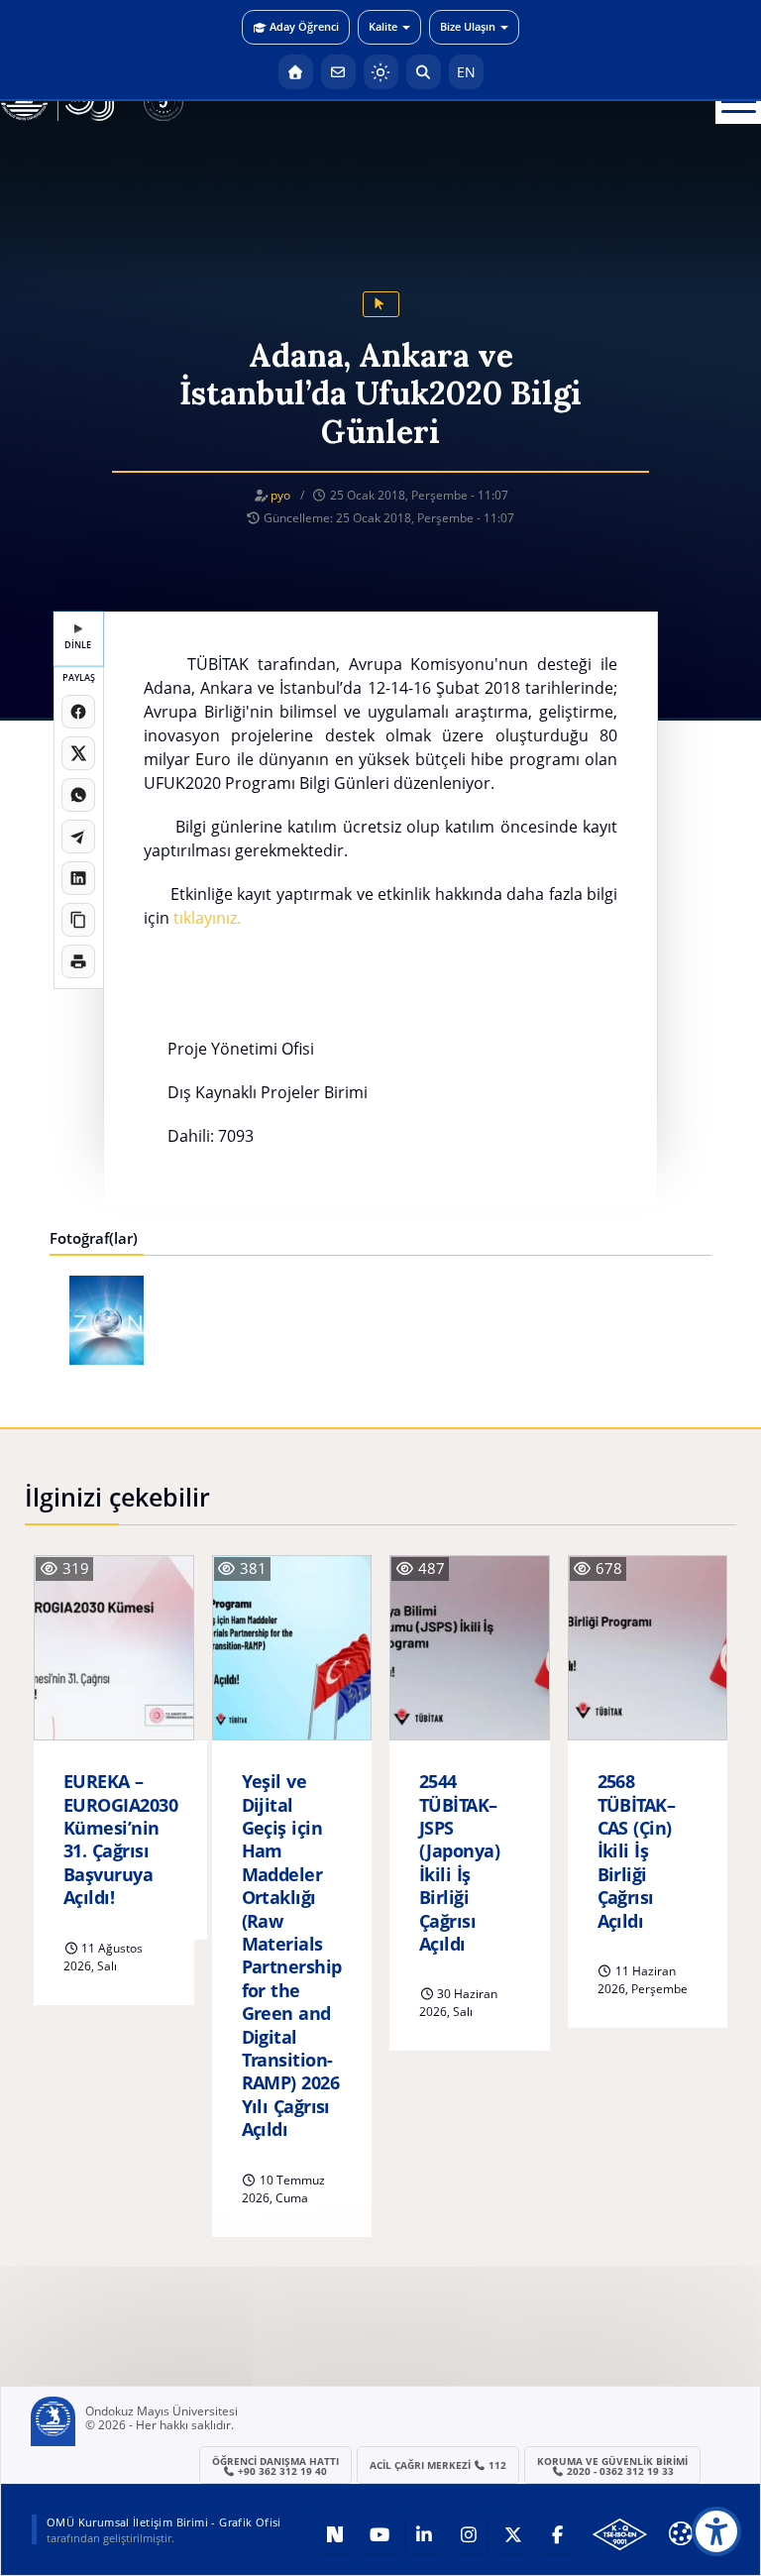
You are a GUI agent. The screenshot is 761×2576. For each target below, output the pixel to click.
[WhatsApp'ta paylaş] (78, 795)
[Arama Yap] (424, 72)
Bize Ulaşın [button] (468, 26)
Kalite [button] (383, 26)
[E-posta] (338, 72)
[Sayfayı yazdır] (78, 961)
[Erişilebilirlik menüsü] (716, 2531)
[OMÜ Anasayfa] (296, 72)
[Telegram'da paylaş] (78, 837)
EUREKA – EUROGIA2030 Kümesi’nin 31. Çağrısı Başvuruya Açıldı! (120, 1840)
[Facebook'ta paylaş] (78, 712)
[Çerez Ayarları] (681, 2533)
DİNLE (78, 645)
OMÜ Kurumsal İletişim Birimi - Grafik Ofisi (164, 2522)
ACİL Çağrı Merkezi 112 (438, 2465)
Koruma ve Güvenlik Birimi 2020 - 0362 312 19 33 (612, 2466)
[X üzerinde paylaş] (78, 753)
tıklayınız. (207, 918)
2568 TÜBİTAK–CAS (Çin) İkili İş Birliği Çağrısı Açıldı (637, 1851)
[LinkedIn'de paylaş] (78, 878)
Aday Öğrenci (304, 26)
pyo (280, 495)
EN (466, 72)
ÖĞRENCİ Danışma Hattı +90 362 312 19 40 (275, 2466)
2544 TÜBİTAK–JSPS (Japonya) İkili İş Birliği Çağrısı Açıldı (459, 1863)
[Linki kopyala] (78, 920)
